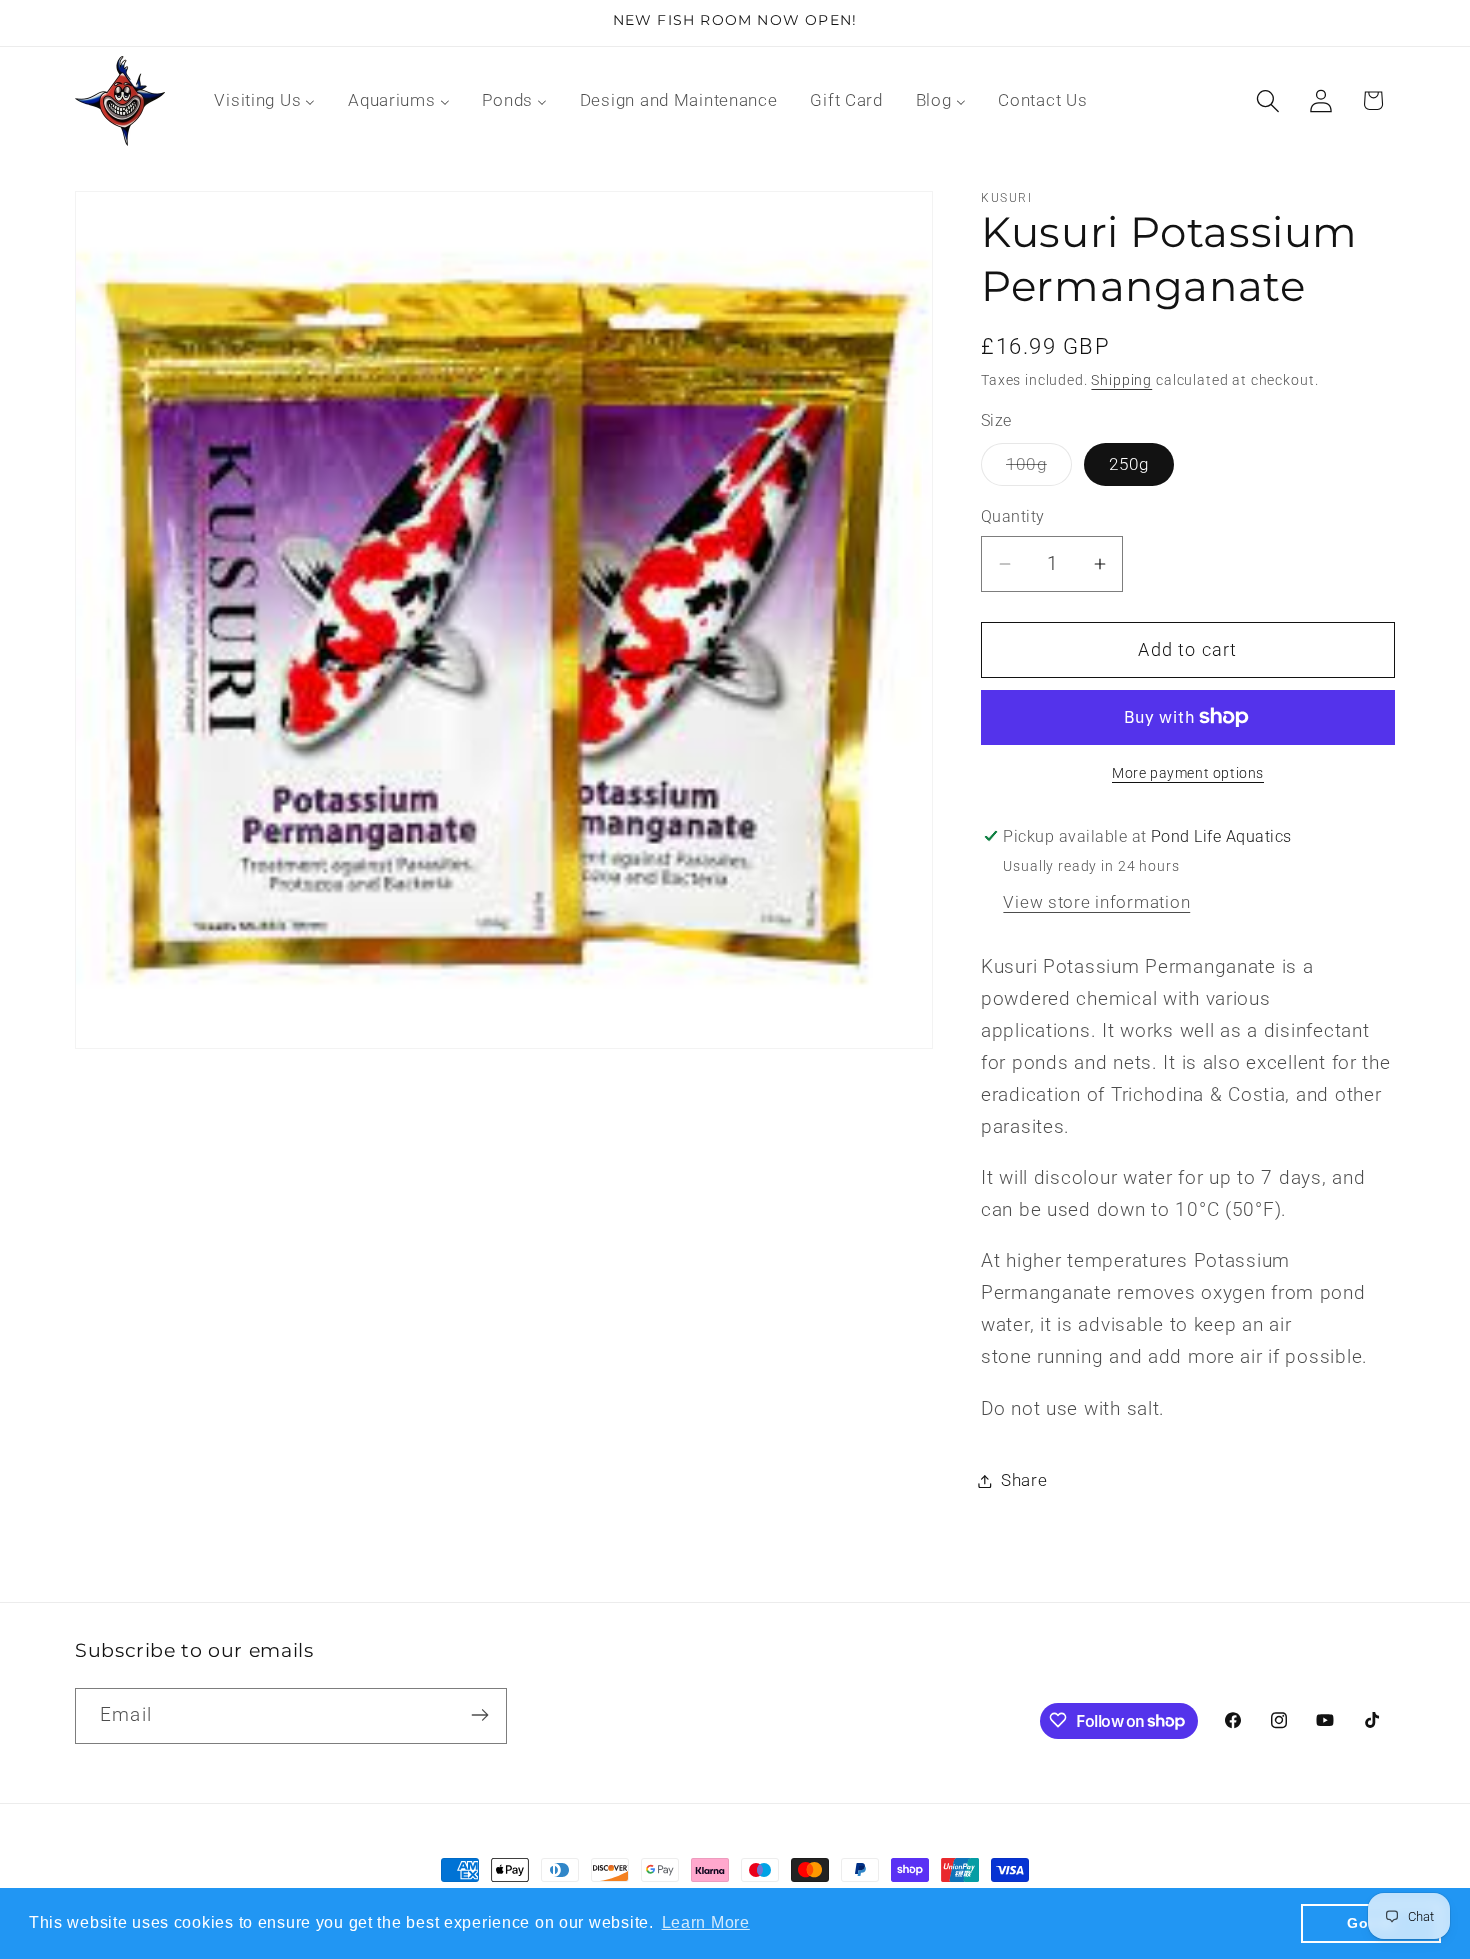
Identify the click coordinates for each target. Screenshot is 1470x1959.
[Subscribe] (479, 1715)
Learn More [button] (706, 1922)
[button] (1267, 100)
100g (1039, 469)
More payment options (1188, 773)
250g (1129, 464)
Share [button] (1024, 1480)
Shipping (1121, 380)
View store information (1096, 902)
